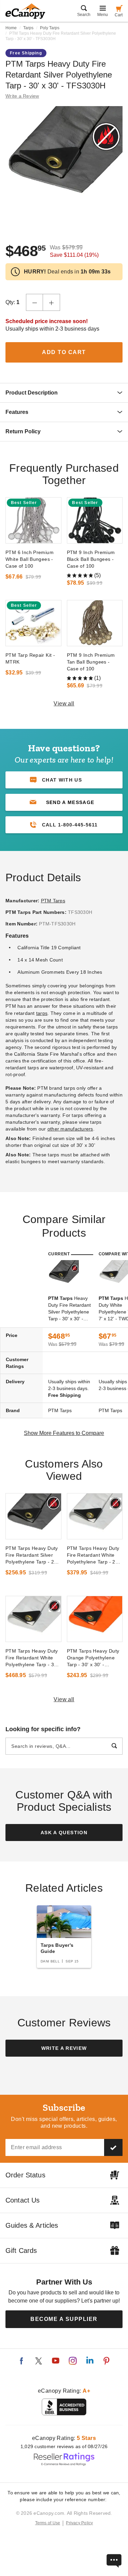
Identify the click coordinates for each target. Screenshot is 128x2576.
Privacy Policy (79, 2523)
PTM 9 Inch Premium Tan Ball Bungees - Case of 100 (91, 662)
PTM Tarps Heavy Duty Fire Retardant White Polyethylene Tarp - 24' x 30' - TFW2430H (93, 1555)
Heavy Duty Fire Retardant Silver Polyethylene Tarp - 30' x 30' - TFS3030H (69, 1309)
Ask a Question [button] (64, 1833)
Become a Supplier (64, 2319)
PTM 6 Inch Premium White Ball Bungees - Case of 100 (30, 559)
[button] (64, 802)
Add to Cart (64, 352)
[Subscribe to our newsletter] (113, 2147)
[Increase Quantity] (52, 302)
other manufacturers (70, 1129)
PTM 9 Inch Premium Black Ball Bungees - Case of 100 (91, 559)
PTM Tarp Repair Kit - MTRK (30, 658)
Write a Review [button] (22, 96)
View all (64, 704)
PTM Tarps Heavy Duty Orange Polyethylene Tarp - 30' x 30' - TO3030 (93, 1658)
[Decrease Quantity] (34, 302)
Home (11, 28)
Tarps (28, 28)
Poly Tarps (50, 28)
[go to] (33, 520)
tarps (42, 1013)
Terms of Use (48, 2523)
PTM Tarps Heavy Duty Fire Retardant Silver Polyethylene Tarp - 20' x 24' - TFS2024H (32, 1555)
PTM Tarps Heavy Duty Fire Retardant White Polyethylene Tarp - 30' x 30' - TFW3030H (32, 1658)
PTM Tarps (53, 901)
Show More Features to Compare (64, 1433)
